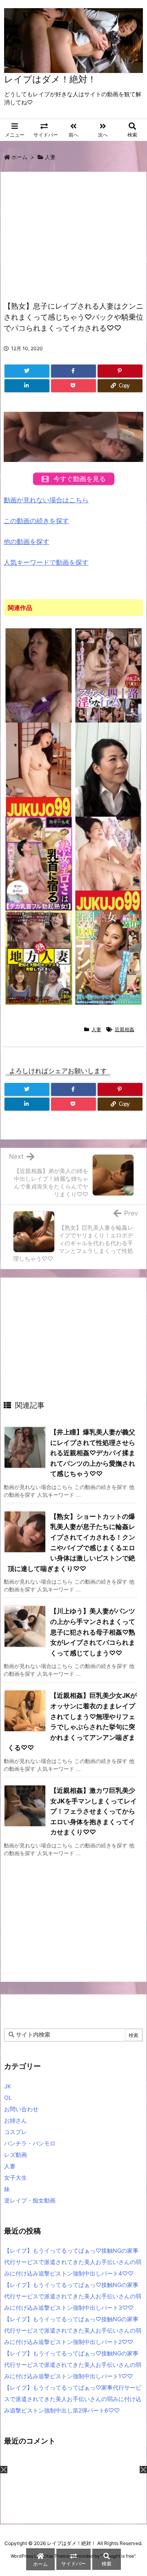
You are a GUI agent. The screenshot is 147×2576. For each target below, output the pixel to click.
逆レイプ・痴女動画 (30, 2200)
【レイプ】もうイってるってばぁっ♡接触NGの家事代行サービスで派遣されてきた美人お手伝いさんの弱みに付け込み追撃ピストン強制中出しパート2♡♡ (73, 2330)
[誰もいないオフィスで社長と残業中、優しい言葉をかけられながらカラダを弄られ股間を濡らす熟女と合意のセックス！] (109, 769)
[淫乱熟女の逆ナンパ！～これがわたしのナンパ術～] (109, 957)
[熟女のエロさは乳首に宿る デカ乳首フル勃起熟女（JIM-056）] (39, 863)
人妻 (50, 157)
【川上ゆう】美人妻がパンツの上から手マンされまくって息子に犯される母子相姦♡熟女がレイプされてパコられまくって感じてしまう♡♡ (93, 1632)
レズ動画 (16, 2155)
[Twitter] (27, 371)
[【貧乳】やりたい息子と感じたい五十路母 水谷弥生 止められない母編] (109, 863)
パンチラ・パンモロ (30, 2143)
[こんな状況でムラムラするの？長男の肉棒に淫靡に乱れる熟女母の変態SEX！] (39, 675)
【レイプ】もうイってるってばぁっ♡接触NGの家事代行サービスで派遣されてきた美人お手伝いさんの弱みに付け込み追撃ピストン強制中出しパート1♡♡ (73, 2365)
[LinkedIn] (27, 386)
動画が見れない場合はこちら (46, 500)
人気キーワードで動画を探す (46, 562)
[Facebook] (73, 371)
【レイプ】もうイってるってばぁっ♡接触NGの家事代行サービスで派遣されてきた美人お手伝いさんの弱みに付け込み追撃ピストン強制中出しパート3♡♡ (73, 2296)
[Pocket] (73, 386)
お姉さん (16, 2120)
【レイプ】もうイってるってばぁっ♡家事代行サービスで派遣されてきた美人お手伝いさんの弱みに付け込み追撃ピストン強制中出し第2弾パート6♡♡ (73, 2399)
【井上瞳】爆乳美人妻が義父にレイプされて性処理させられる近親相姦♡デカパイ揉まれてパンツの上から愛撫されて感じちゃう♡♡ (93, 1453)
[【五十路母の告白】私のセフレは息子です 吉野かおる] (39, 769)
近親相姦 (125, 1029)
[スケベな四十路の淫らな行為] (109, 675)
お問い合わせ (21, 2109)
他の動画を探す (27, 541)
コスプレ (16, 2132)
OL (8, 2098)
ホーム (19, 157)
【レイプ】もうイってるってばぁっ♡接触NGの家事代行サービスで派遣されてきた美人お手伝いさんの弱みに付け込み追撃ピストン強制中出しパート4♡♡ (73, 2262)
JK (8, 2086)
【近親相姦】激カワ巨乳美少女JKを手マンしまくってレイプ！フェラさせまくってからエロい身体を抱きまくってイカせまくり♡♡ (94, 1811)
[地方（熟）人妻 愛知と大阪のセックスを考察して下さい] (39, 957)
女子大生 (16, 2177)
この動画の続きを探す (36, 521)
